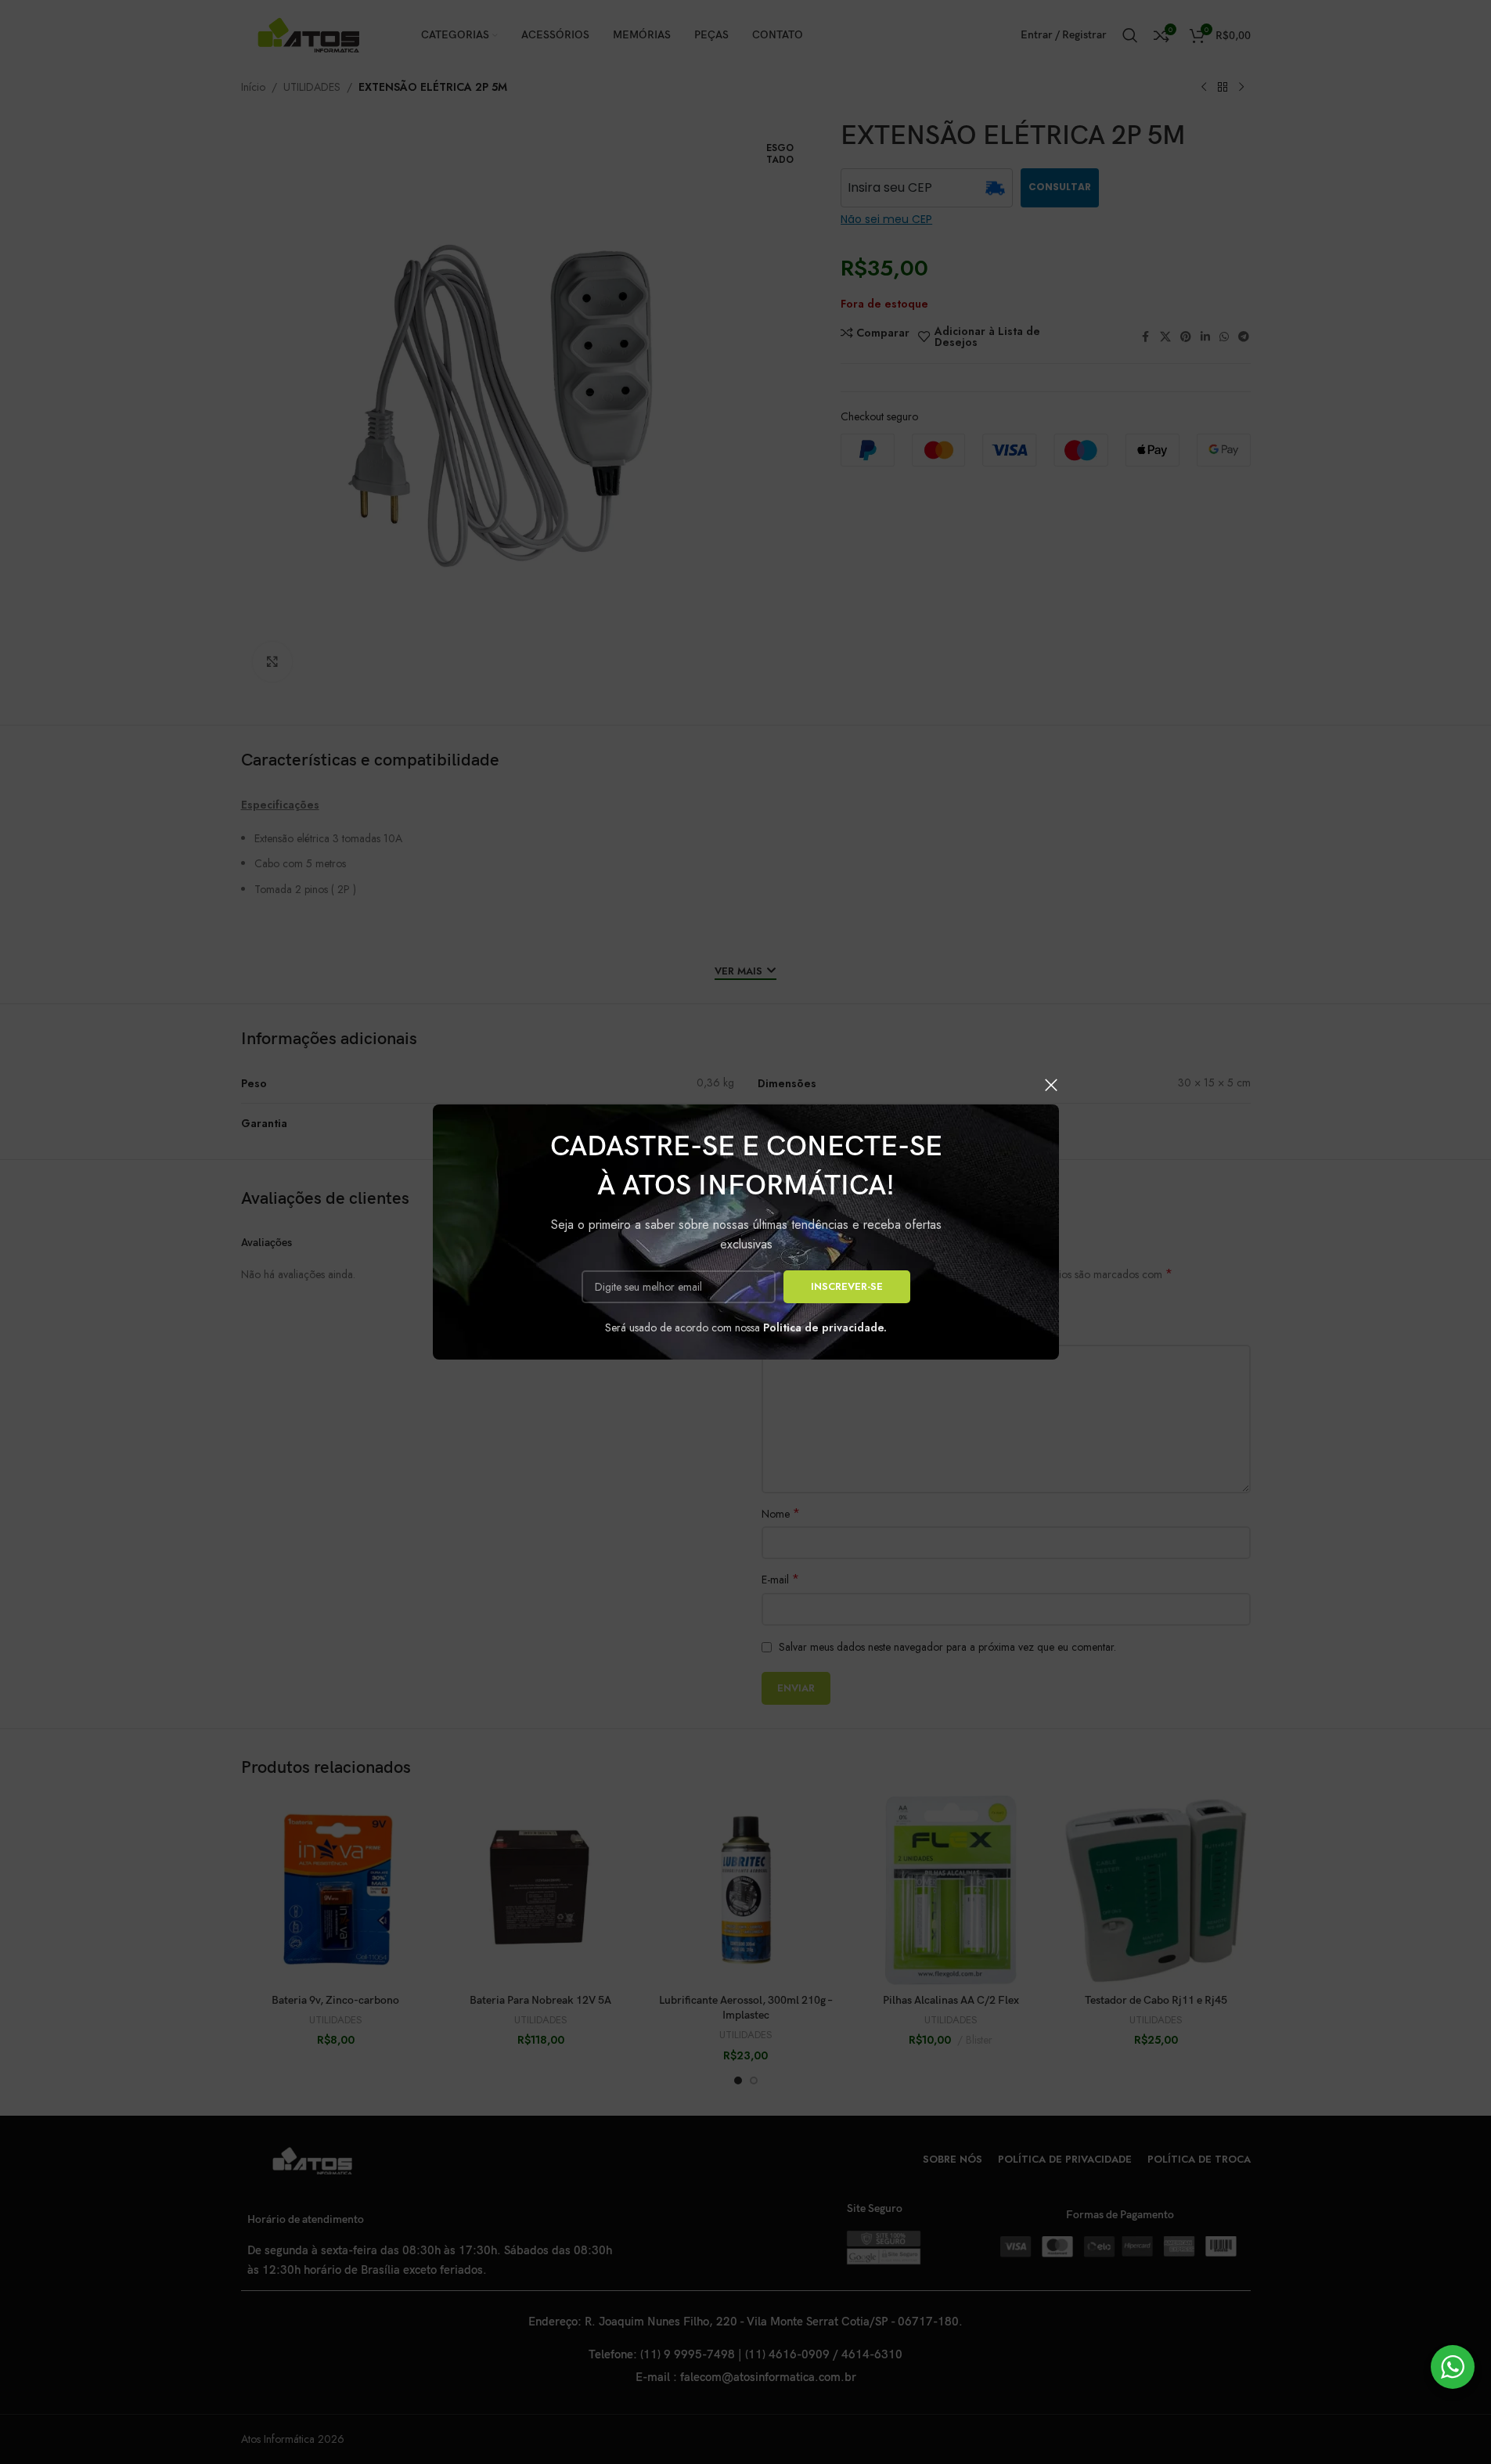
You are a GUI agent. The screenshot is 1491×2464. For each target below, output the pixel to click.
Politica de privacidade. (825, 1327)
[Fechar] (1051, 1085)
